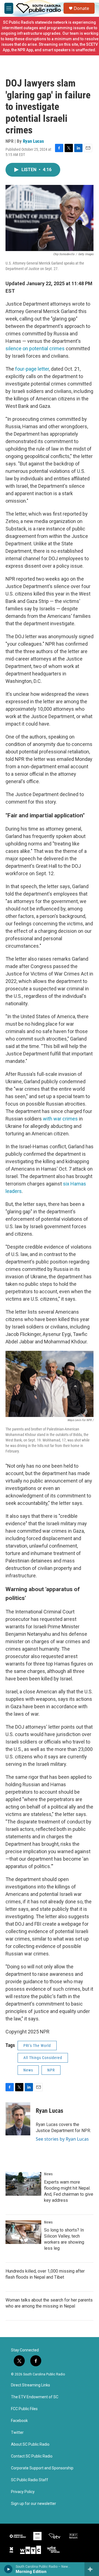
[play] (8, 2569)
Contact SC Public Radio (32, 2456)
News (28, 2070)
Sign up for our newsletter (34, 2504)
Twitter (17, 2433)
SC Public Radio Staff (30, 2480)
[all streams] (92, 2569)
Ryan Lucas (33, 141)
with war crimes (60, 1119)
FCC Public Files (24, 2409)
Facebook (19, 2421)
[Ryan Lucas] (18, 2119)
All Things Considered (43, 2058)
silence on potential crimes (35, 348)
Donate (81, 8)
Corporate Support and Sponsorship (42, 2468)
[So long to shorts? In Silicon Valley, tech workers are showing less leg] (23, 2232)
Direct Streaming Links (31, 2385)
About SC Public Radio (30, 2444)
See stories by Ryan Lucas (62, 2139)
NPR (51, 2070)
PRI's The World (37, 2046)
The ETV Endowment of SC (35, 2397)
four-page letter (32, 369)
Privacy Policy (23, 2492)
